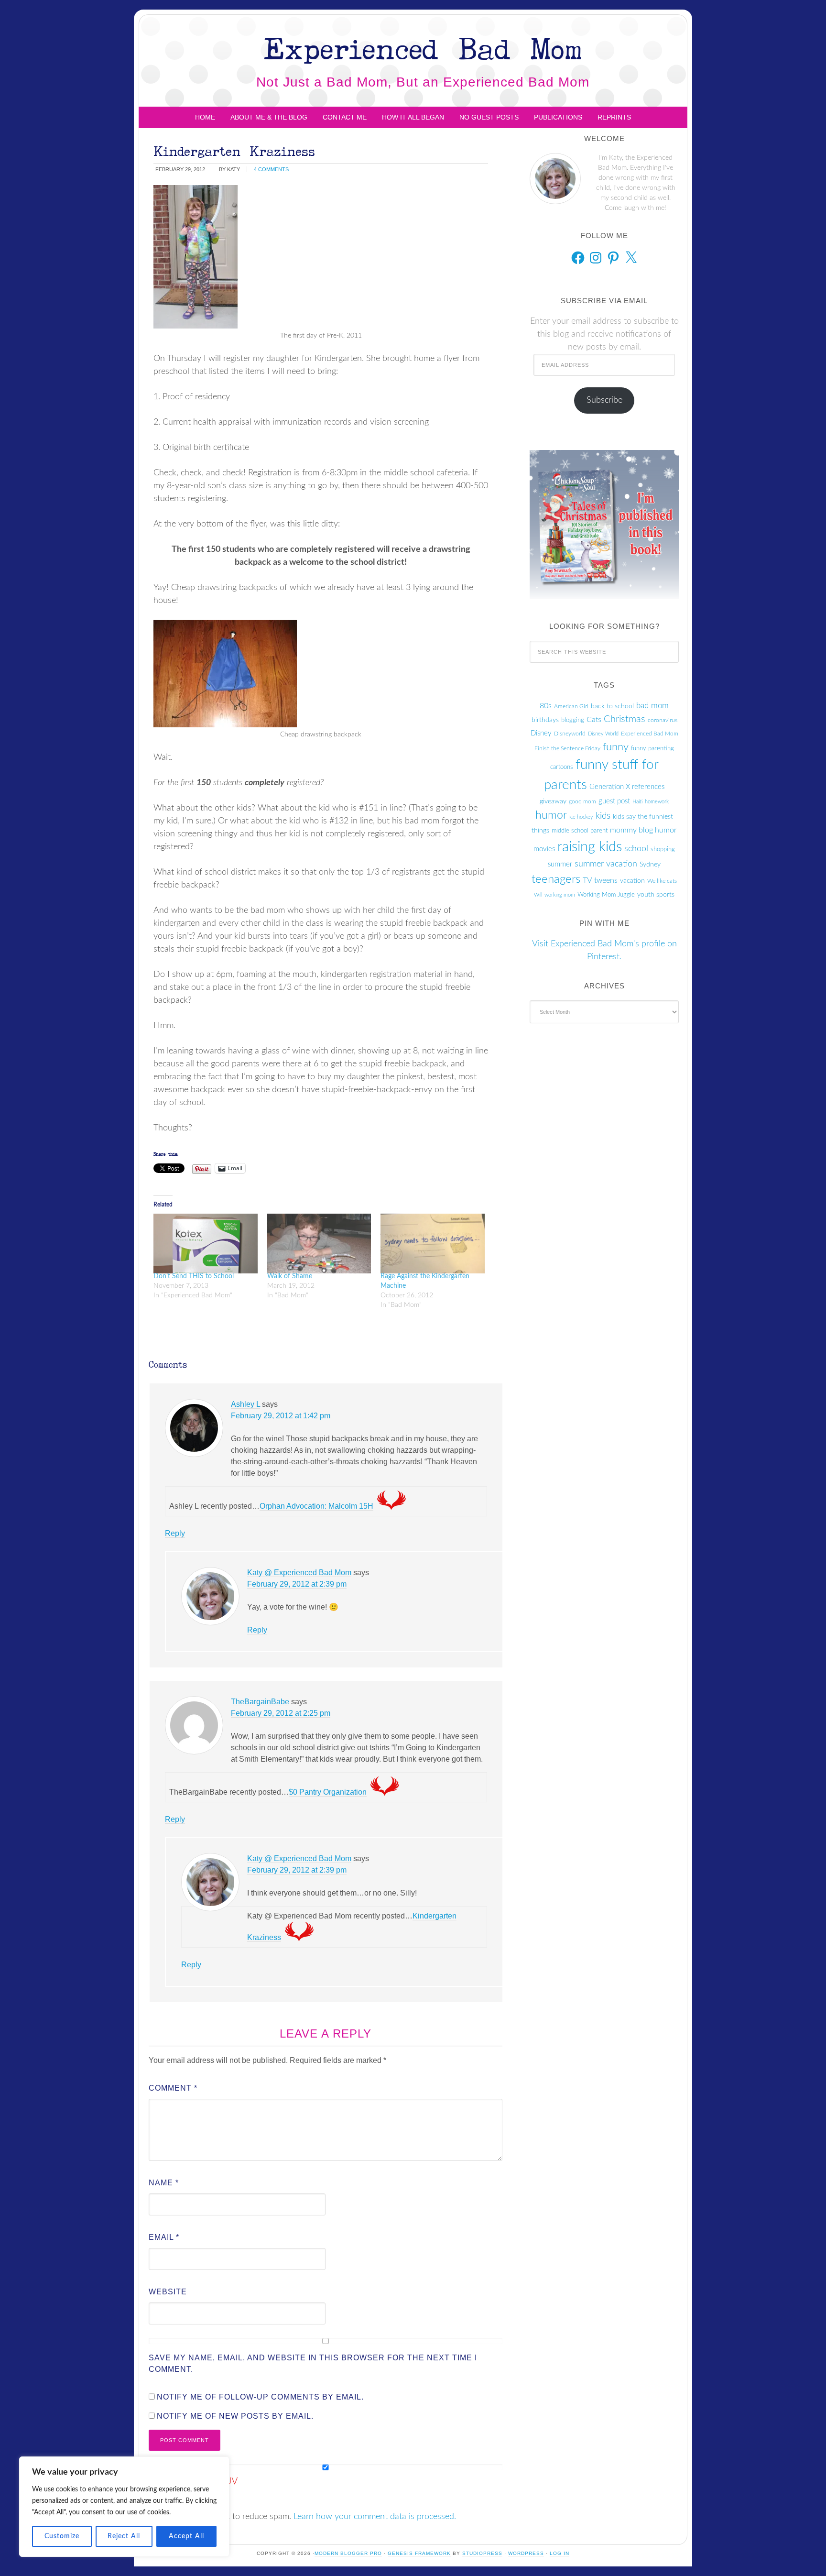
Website (168, 2292)
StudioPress (482, 2553)
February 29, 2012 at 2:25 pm (281, 1713)
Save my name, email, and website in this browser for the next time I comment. (313, 2363)
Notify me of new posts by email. (235, 2416)
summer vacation (606, 864)
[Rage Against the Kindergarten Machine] (433, 1243)
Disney (541, 733)
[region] (124, 2507)
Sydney (650, 865)
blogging (573, 720)
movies (544, 849)
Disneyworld (570, 734)
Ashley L (245, 1404)
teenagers (556, 879)
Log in (560, 2553)
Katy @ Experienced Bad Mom (299, 1573)
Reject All (124, 2536)
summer (560, 864)
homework (657, 802)
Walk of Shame (290, 1276)
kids (603, 816)
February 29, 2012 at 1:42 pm (281, 1416)
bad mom (652, 706)
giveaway (553, 801)
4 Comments (271, 169)
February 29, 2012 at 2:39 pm (297, 1584)
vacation (632, 881)
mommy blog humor (643, 830)
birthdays (545, 720)
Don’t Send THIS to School (194, 1276)
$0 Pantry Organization (328, 1792)
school (636, 849)
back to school (612, 706)
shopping (663, 849)
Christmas (625, 719)
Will (538, 895)
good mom (582, 801)
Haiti (637, 802)
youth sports (656, 895)
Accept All (186, 2536)
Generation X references (627, 787)
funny (616, 747)
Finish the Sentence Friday (567, 748)
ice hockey (581, 817)
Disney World (603, 734)
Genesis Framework (419, 2553)
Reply (175, 1533)
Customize (62, 2536)
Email (164, 2237)
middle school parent (580, 831)
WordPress (526, 2553)
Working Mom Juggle (606, 895)
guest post (614, 801)
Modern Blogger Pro (348, 2553)
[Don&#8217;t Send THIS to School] (206, 1243)
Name (164, 2183)
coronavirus (663, 720)
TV (587, 880)
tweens (606, 880)
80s (546, 706)
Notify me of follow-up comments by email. (260, 2397)
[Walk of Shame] (319, 1243)
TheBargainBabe (260, 1702)
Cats (594, 720)
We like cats (662, 881)
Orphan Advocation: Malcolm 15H (316, 1506)
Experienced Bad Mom (423, 48)
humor (551, 815)
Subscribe (604, 400)
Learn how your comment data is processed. (375, 2517)
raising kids (590, 847)
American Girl (571, 706)
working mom (560, 895)
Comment (173, 2088)
